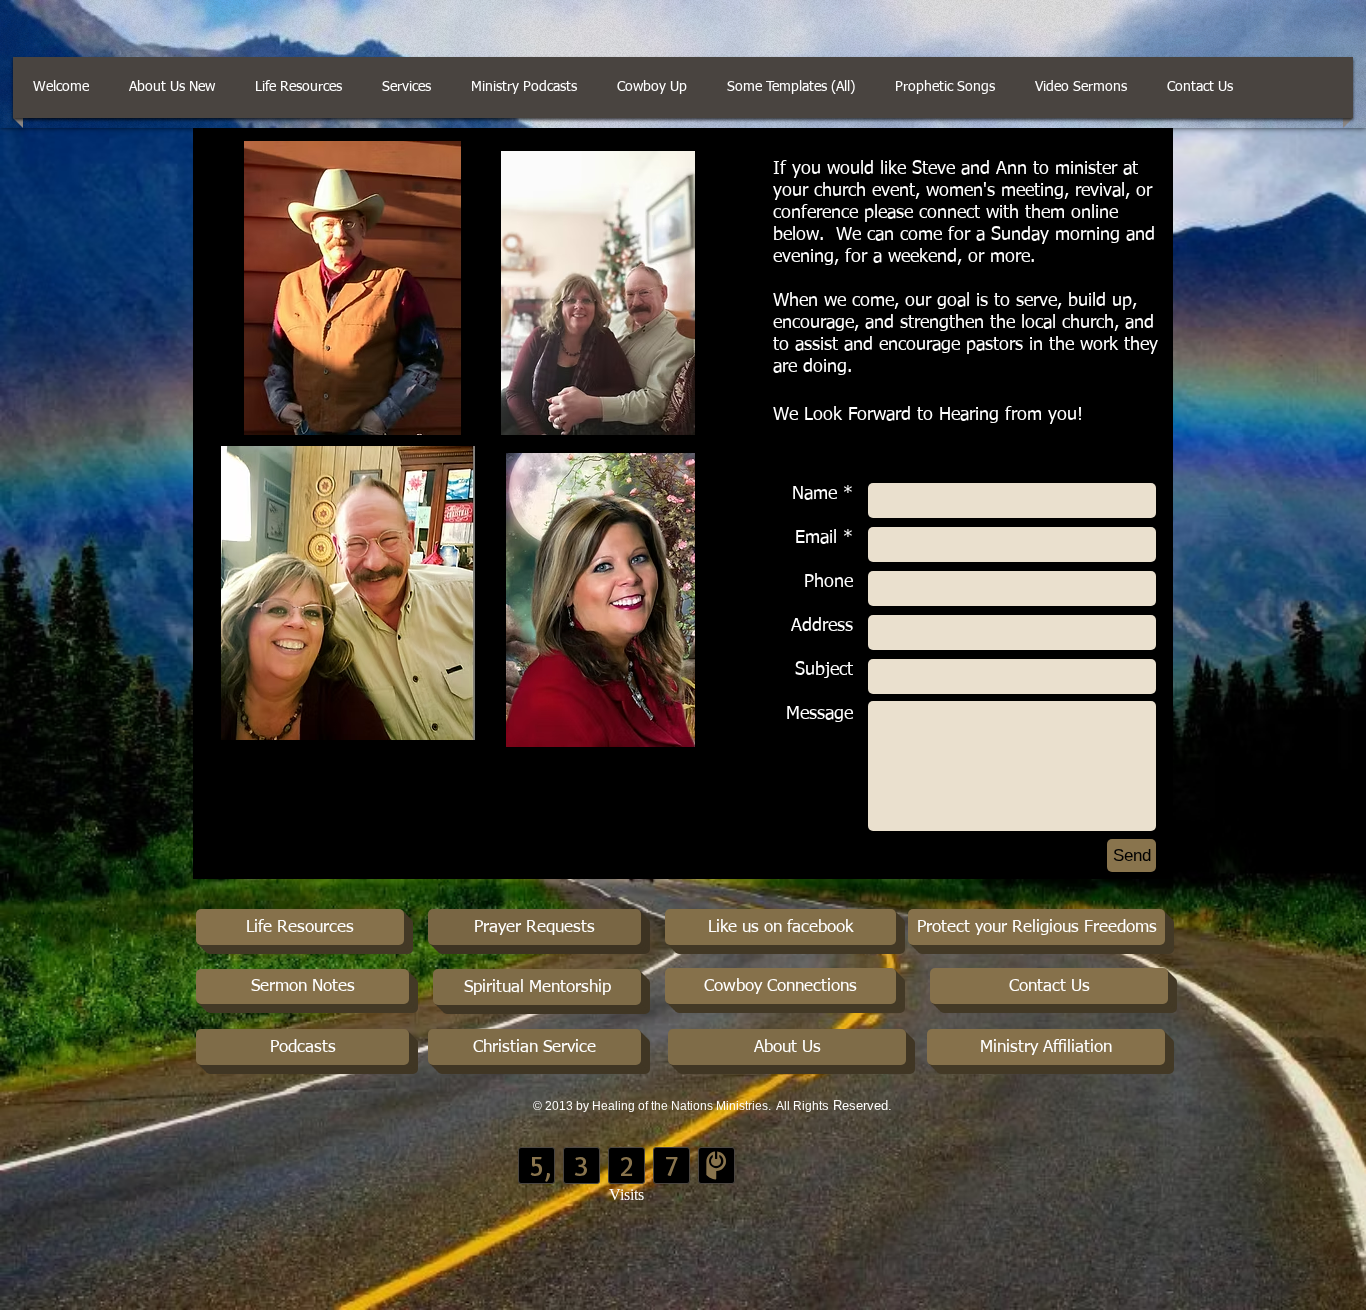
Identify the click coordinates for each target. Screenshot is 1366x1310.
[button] (1200, 87)
